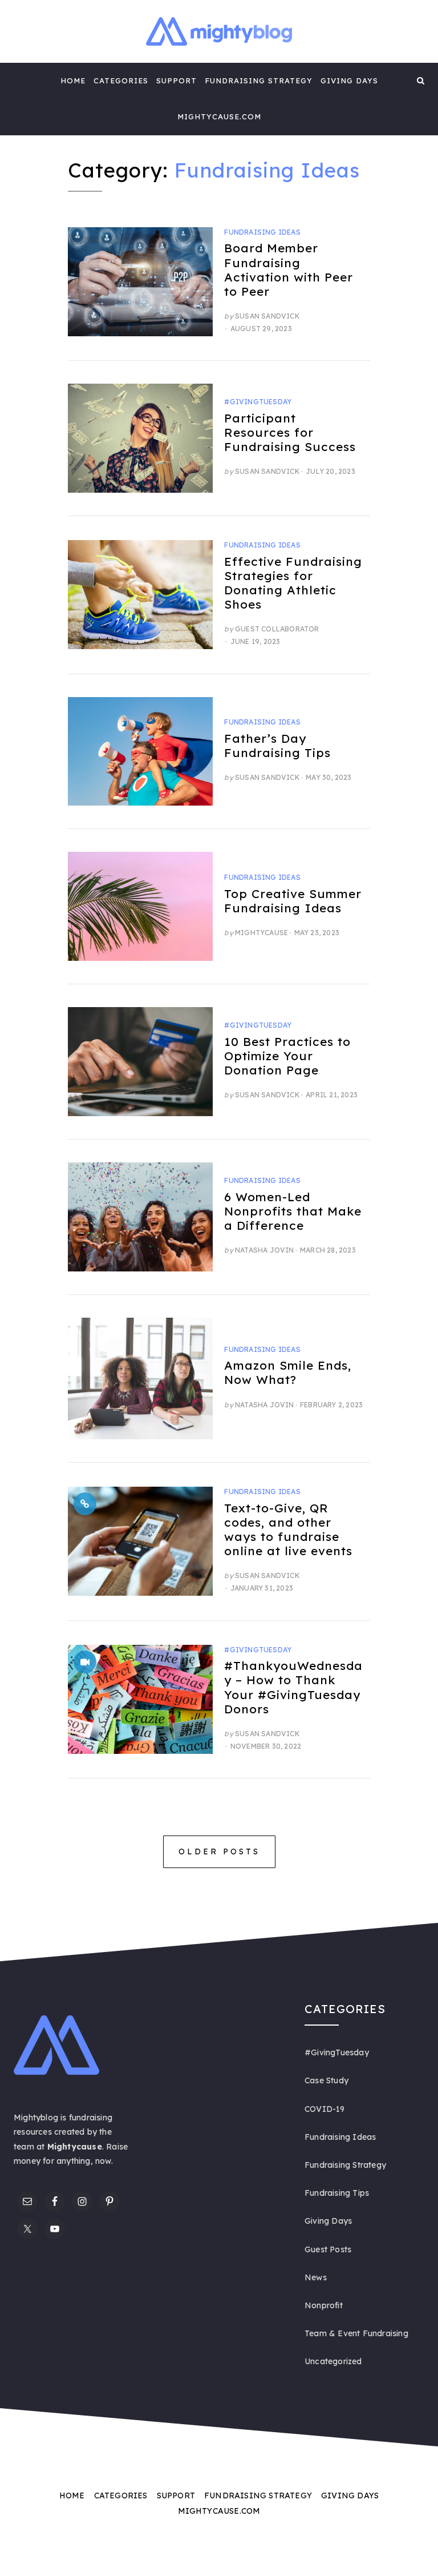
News (316, 2277)
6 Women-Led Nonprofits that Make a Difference (293, 1211)
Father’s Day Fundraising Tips (277, 745)
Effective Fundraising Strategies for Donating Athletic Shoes (293, 583)
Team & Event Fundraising (356, 2333)
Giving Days (349, 80)
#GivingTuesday (258, 402)
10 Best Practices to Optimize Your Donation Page (287, 1056)
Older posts (219, 1851)
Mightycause (261, 933)
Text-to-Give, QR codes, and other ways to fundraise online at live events (288, 1529)
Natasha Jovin (265, 1250)
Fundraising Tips (337, 2193)
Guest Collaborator (277, 629)
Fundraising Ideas (262, 232)
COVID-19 (325, 2109)
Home (73, 80)
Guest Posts (328, 2249)
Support (177, 80)
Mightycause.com (219, 116)
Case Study (327, 2080)
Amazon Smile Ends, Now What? (288, 1372)
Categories (121, 80)
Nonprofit (324, 2305)
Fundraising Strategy (259, 80)
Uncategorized (333, 2361)
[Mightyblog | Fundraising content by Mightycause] (17, 80)
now (103, 2161)
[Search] (421, 80)
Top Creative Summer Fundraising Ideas (293, 901)
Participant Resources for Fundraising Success (290, 432)
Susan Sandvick (267, 316)
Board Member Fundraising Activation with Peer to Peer (289, 269)
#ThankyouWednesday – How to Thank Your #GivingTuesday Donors (293, 1687)
